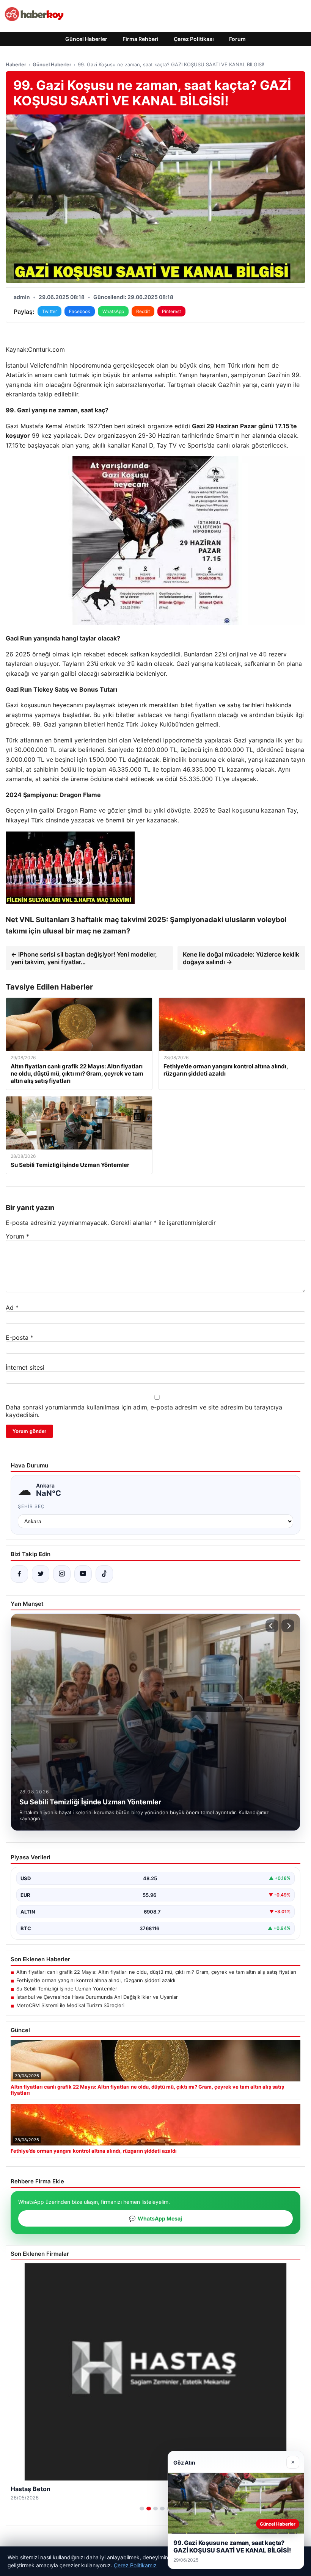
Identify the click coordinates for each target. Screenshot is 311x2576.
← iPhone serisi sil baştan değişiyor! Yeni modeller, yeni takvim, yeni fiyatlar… (84, 958)
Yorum (17, 1236)
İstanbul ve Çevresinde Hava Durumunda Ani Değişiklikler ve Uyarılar (97, 1997)
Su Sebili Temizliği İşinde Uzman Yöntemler (67, 1989)
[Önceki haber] (272, 1626)
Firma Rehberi (141, 39)
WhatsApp (113, 311)
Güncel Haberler (86, 39)
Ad (12, 1308)
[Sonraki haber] (288, 1626)
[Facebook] (19, 1574)
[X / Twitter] (41, 1574)
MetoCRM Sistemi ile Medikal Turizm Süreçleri (70, 2005)
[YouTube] (83, 1574)
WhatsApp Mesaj (155, 2218)
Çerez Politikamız (135, 2565)
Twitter (49, 311)
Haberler (16, 64)
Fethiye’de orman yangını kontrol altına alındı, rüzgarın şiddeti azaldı (96, 1980)
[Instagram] (62, 1574)
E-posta (20, 1337)
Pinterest (171, 311)
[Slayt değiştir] (142, 2509)
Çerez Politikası (194, 39)
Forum (237, 39)
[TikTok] (104, 1574)
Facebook (80, 311)
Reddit (143, 311)
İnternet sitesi (25, 1367)
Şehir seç (31, 1506)
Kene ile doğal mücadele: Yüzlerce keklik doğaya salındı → (241, 958)
